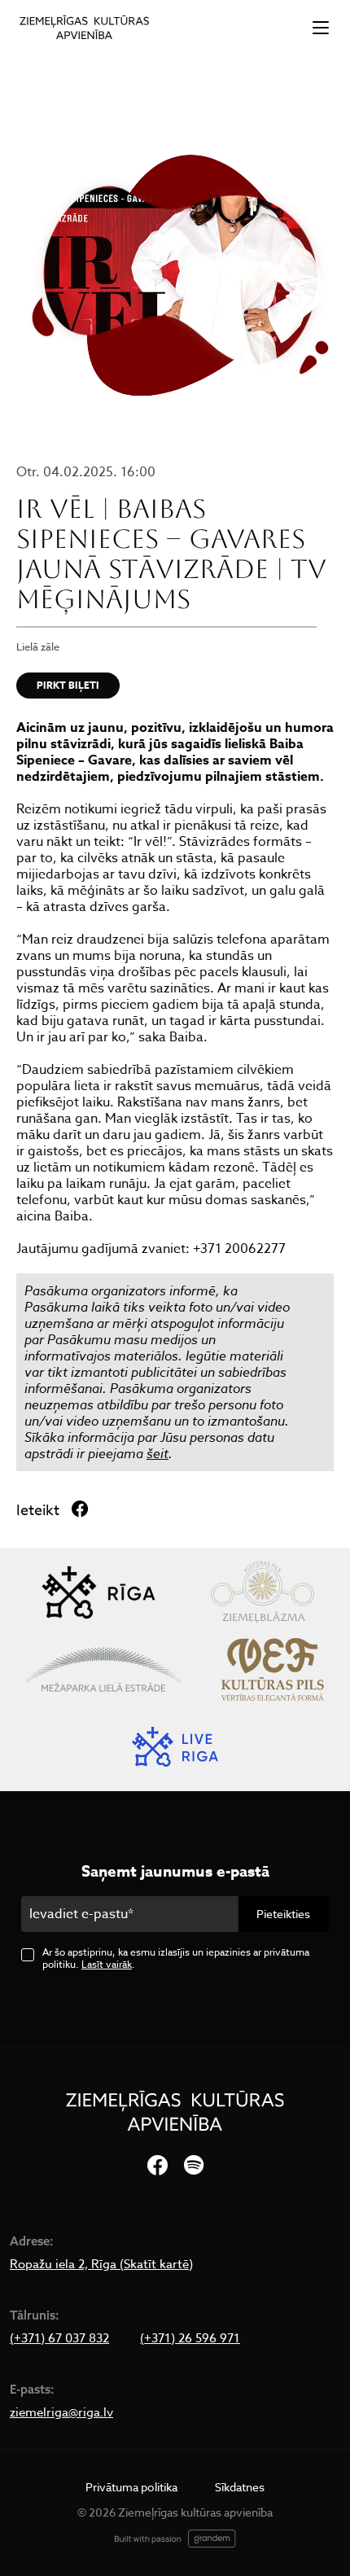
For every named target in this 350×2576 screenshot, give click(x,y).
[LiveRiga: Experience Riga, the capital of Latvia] (175, 1747)
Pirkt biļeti (68, 685)
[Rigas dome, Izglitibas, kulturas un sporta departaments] (98, 1592)
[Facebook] (157, 2166)
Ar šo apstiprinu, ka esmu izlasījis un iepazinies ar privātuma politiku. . (176, 1958)
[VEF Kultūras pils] (273, 1669)
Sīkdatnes (240, 2487)
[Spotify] (194, 2166)
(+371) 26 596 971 (190, 2338)
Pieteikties (283, 1914)
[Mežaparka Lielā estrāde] (103, 1669)
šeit (157, 1453)
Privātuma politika (131, 2487)
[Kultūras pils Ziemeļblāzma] (262, 1592)
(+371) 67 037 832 (59, 2338)
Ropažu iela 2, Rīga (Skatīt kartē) (101, 2264)
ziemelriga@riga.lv (61, 2412)
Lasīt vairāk (107, 1964)
